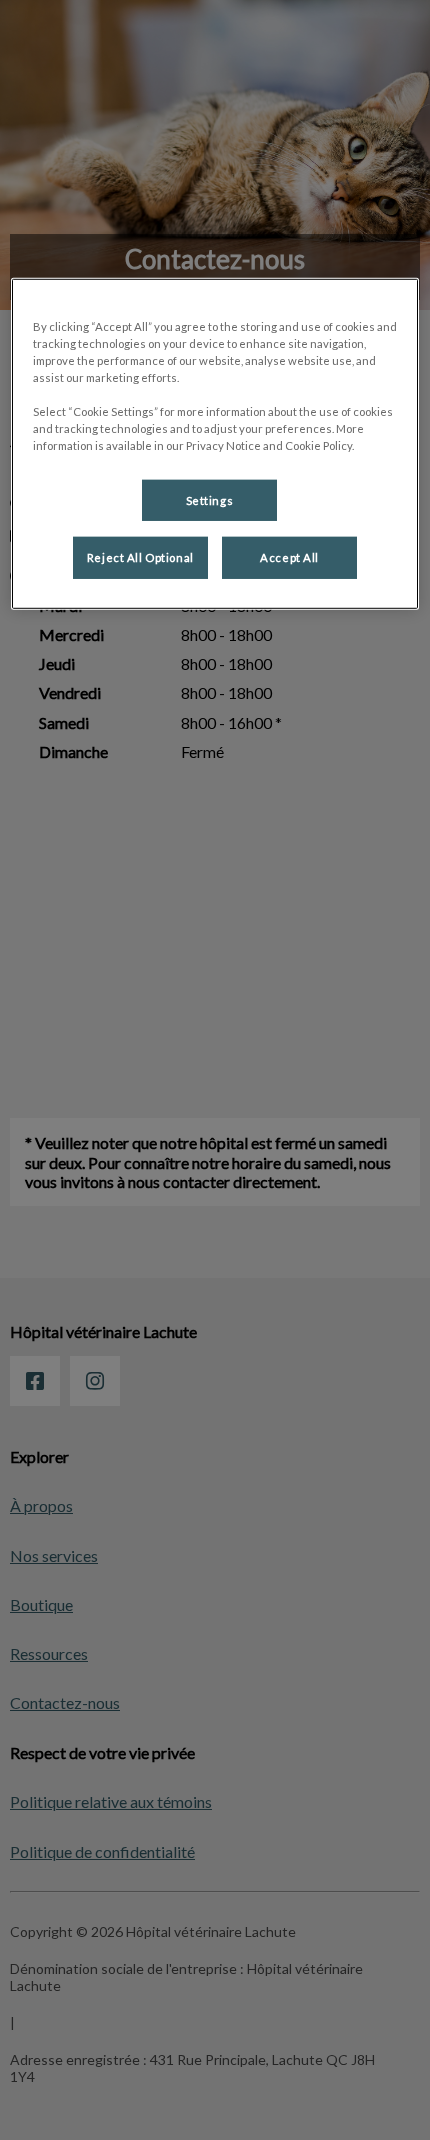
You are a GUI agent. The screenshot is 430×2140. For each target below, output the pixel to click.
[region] (215, 444)
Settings (210, 499)
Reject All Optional (140, 557)
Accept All (289, 557)
